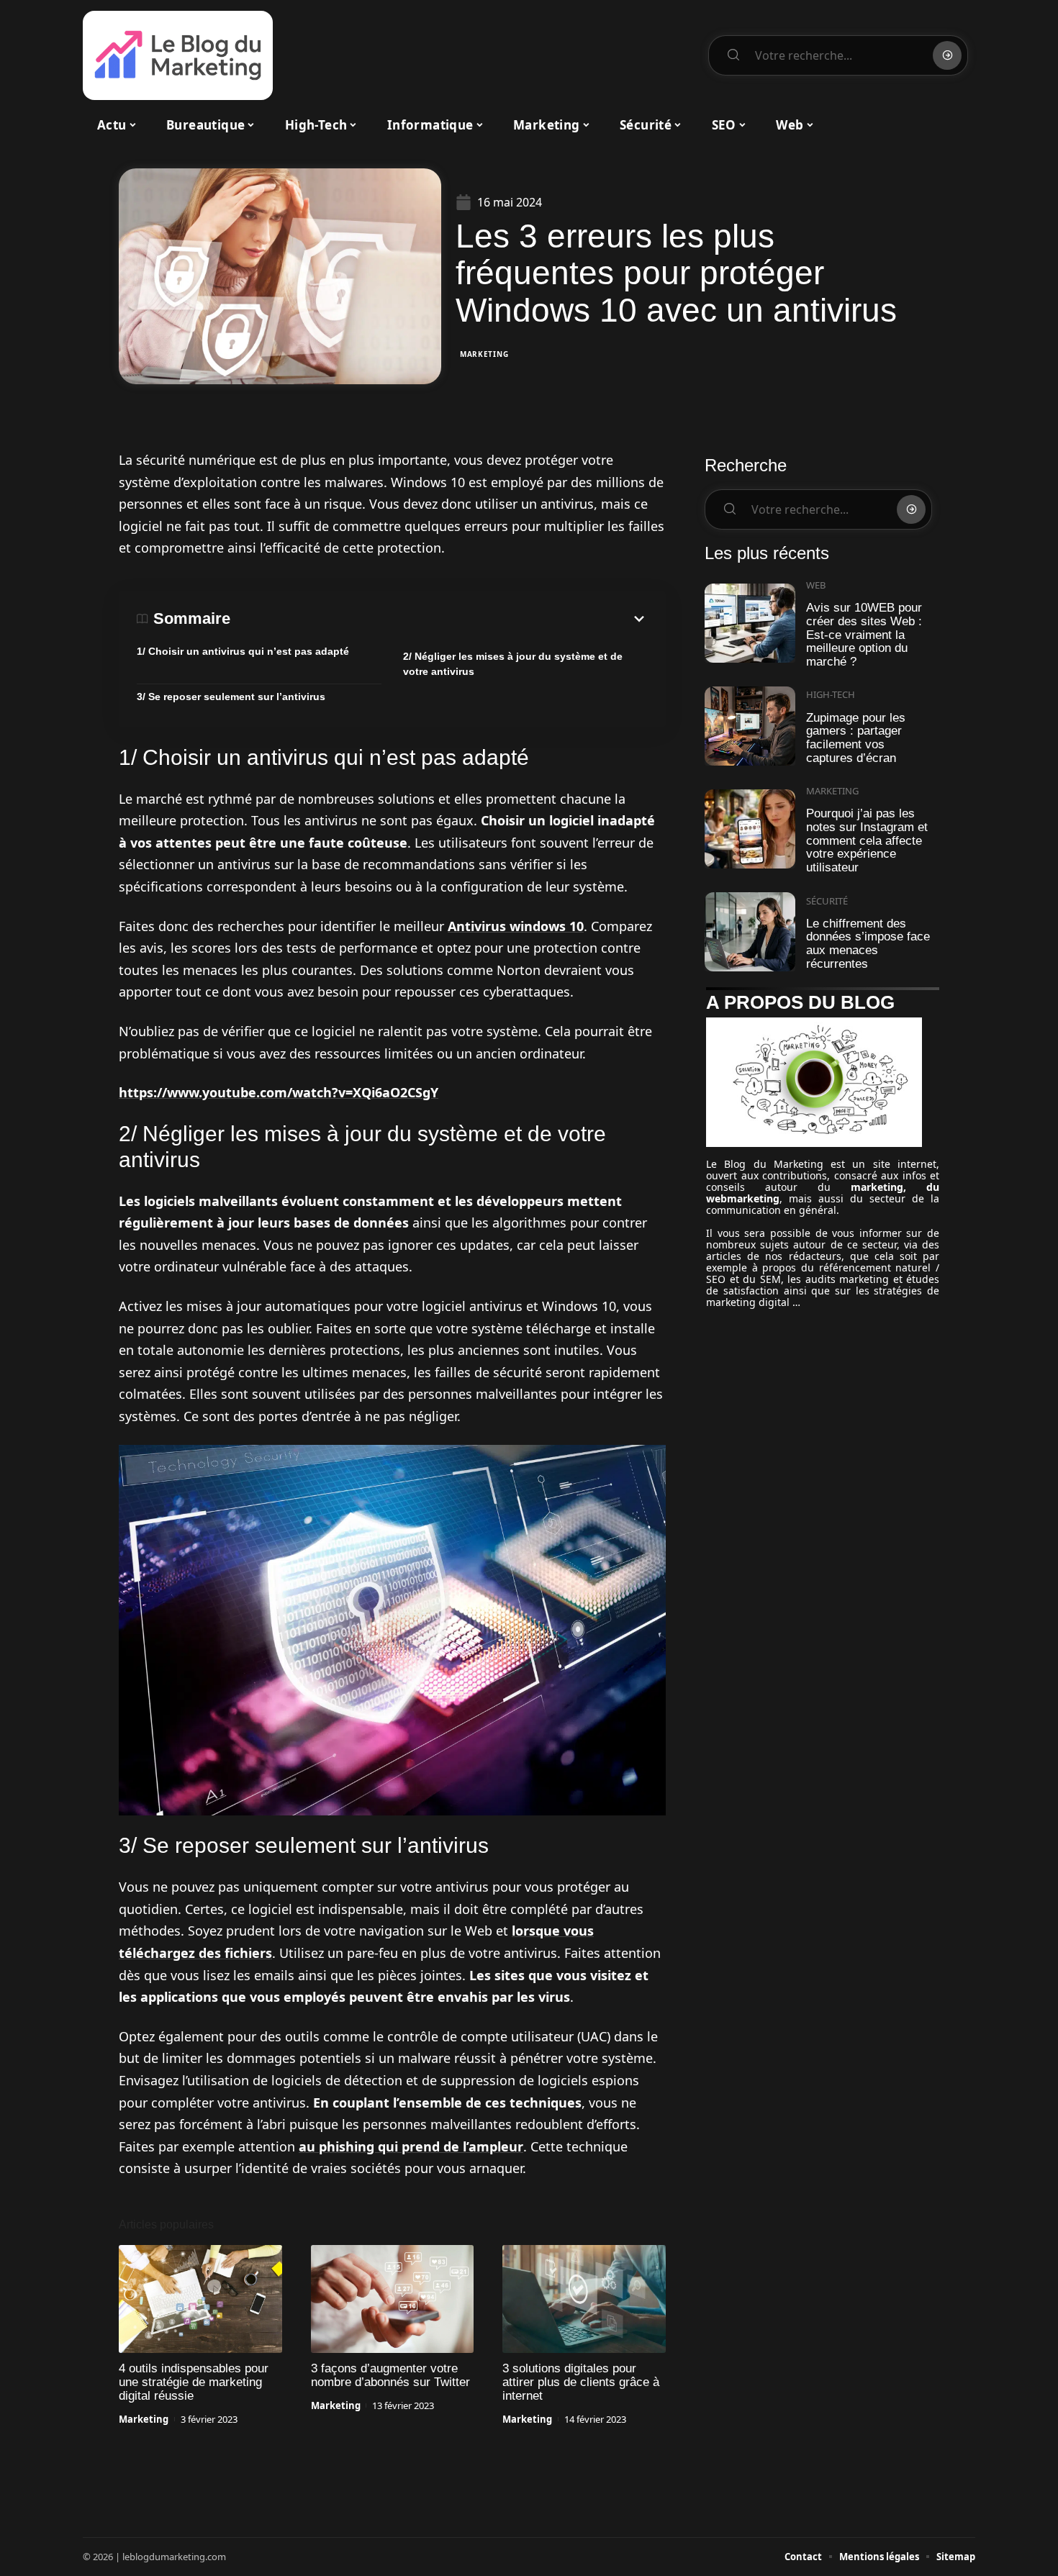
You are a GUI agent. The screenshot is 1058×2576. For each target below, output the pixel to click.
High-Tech (831, 694)
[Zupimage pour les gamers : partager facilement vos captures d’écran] (750, 726)
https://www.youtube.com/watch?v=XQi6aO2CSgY (279, 1092)
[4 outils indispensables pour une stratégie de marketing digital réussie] (200, 2299)
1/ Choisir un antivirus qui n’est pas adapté (243, 651)
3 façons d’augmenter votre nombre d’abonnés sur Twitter (390, 2375)
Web (816, 585)
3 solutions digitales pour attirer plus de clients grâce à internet (581, 2382)
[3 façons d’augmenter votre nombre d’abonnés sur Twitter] (393, 2299)
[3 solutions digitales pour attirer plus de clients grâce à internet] (584, 2299)
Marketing (484, 354)
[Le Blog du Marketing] (178, 55)
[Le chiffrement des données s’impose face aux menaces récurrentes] (750, 932)
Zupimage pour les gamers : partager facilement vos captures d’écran (856, 738)
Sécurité (827, 901)
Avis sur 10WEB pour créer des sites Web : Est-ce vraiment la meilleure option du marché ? (864, 635)
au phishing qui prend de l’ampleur (411, 2146)
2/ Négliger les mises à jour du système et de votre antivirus (513, 664)
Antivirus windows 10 (516, 926)
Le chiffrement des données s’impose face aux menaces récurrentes (868, 944)
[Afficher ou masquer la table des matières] (439, 619)
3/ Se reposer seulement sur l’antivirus (231, 697)
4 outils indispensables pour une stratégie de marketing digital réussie (194, 2382)
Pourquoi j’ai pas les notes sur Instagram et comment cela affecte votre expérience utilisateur (867, 840)
